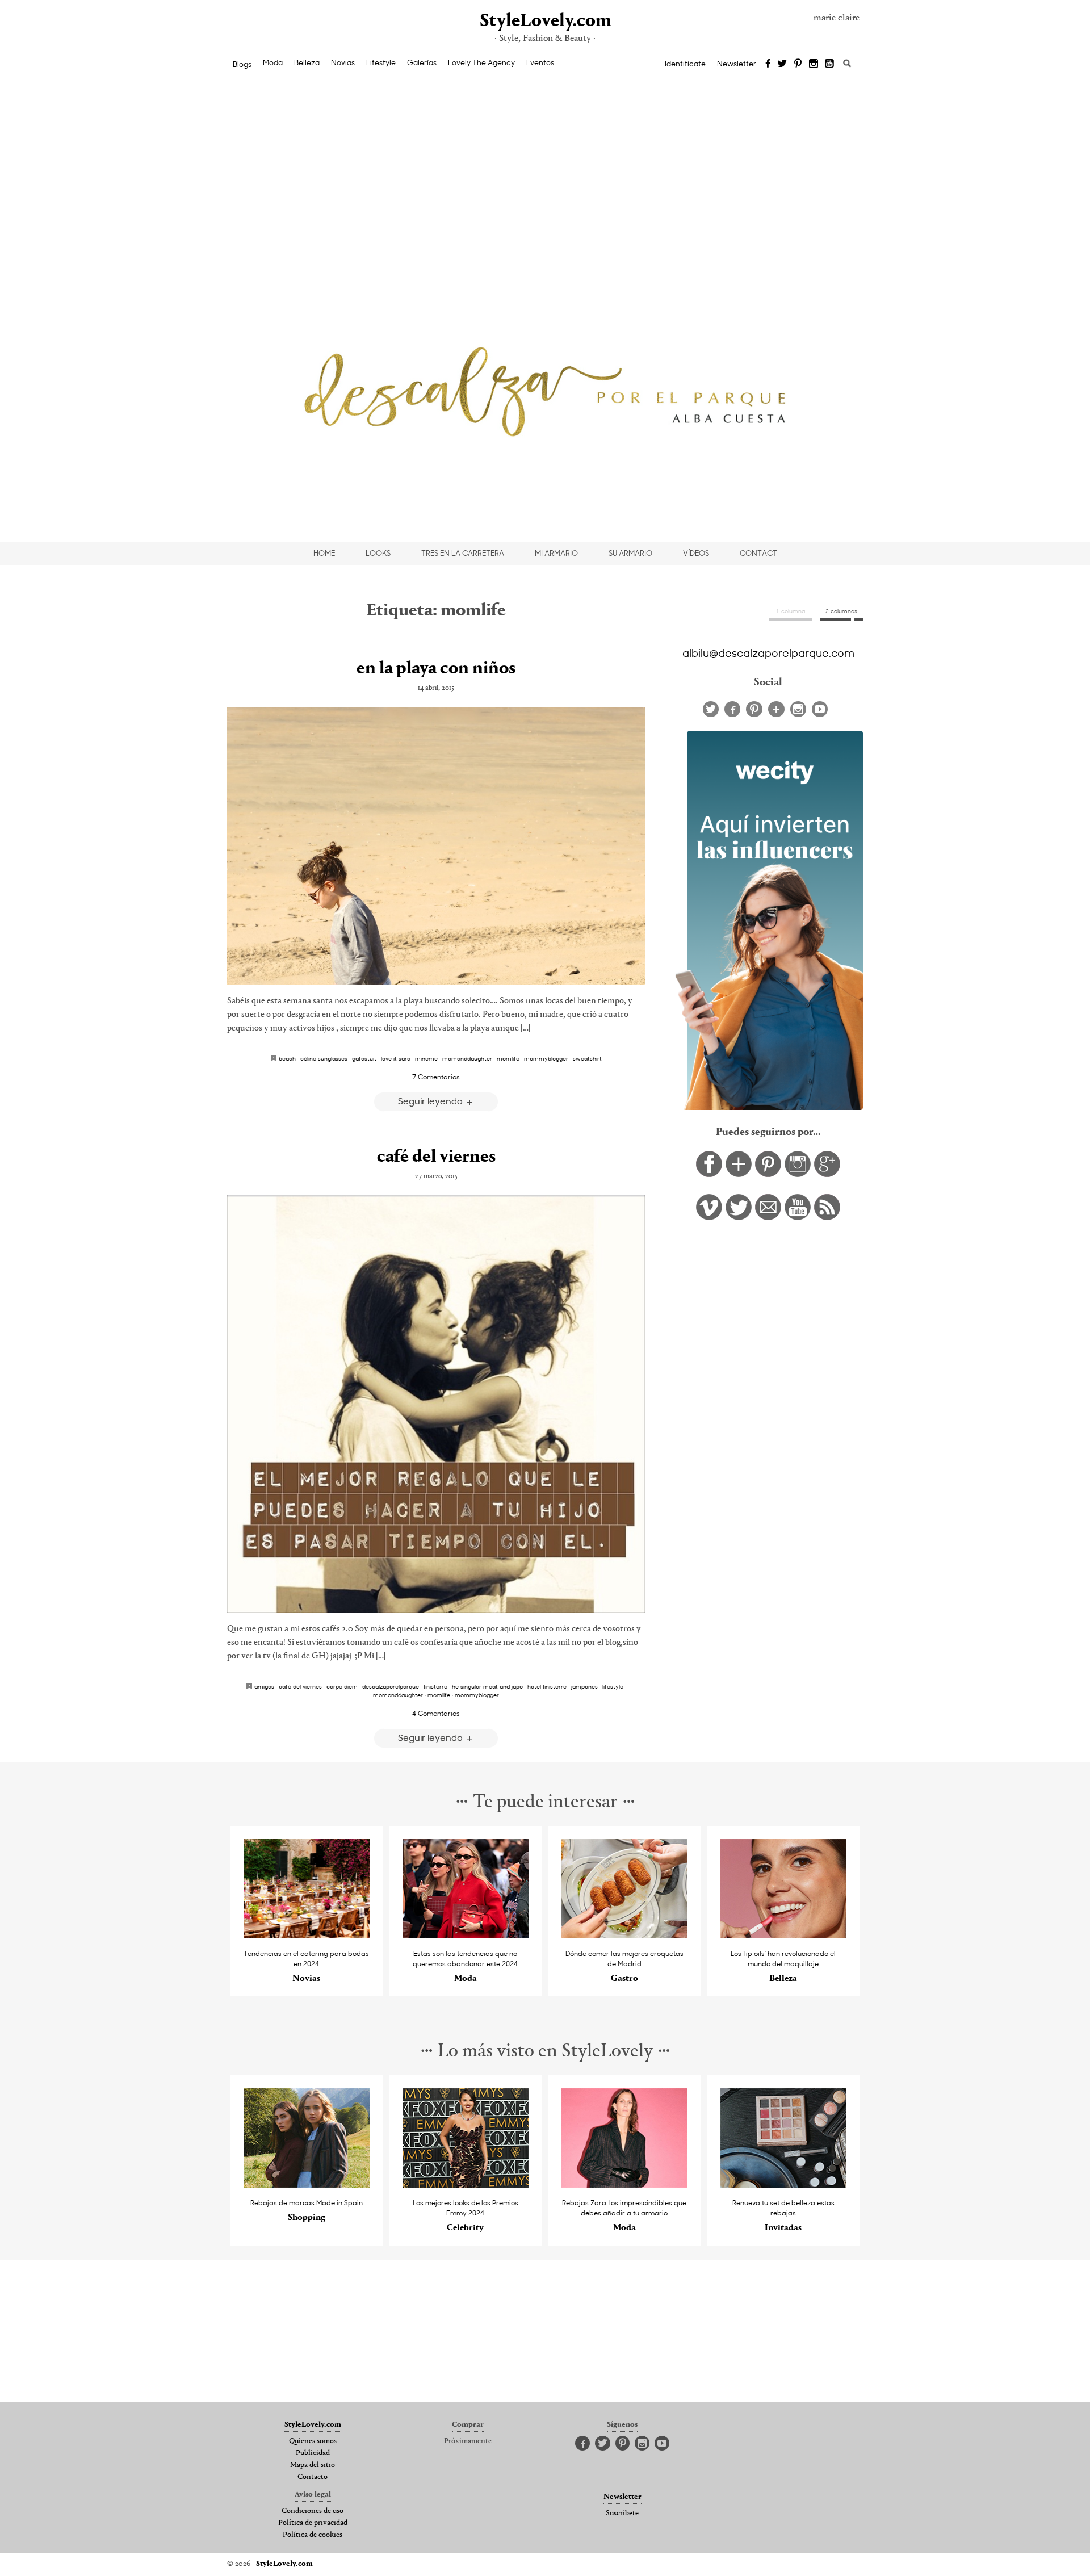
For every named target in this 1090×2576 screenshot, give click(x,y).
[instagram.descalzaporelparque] (798, 1174)
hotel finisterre (547, 1686)
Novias (343, 62)
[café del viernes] (436, 1404)
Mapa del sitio (313, 2465)
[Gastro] (625, 1935)
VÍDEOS (696, 553)
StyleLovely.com (545, 21)
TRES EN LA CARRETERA (463, 553)
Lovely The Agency (481, 62)
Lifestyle (381, 62)
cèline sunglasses (324, 1058)
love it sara (396, 1058)
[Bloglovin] (776, 709)
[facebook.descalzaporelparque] (709, 1174)
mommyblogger (546, 1058)
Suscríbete (622, 2514)
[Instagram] (814, 64)
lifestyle (613, 1686)
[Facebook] (768, 64)
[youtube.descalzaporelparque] (798, 1217)
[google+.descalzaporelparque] (827, 1174)
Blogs (242, 64)
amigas (264, 1686)
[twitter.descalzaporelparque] (739, 1217)
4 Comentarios (436, 1713)
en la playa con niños (436, 669)
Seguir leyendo (431, 1101)
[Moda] (466, 1935)
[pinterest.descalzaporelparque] (768, 1174)
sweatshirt (587, 1058)
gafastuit (364, 1058)
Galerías (422, 62)
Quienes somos (313, 2441)
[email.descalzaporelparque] (768, 1217)
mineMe (426, 1058)
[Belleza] (784, 1935)
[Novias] (307, 1935)
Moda (273, 62)
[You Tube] (830, 64)
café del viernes (436, 1157)
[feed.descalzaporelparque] (827, 1217)
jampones (584, 1686)
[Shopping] (307, 2185)
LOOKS (378, 553)
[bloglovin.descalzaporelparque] (739, 1174)
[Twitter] (782, 64)
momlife (508, 1058)
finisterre (435, 1686)
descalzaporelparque (391, 1686)
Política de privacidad (313, 2523)
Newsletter (737, 64)
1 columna (791, 611)
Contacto (313, 2477)
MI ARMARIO (556, 553)
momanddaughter (467, 1058)
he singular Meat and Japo (487, 1686)
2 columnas (841, 611)
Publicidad (313, 2453)
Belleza (307, 62)
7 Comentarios (436, 1077)
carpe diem (342, 1686)
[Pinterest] (798, 64)
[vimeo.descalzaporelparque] (709, 1217)
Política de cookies (313, 2535)
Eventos (540, 62)
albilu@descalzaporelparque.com (768, 652)
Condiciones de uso (313, 2511)
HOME (324, 553)
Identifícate (685, 64)
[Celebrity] (466, 2185)
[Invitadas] (784, 2185)
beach (287, 1058)
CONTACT (758, 553)
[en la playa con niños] (436, 846)
